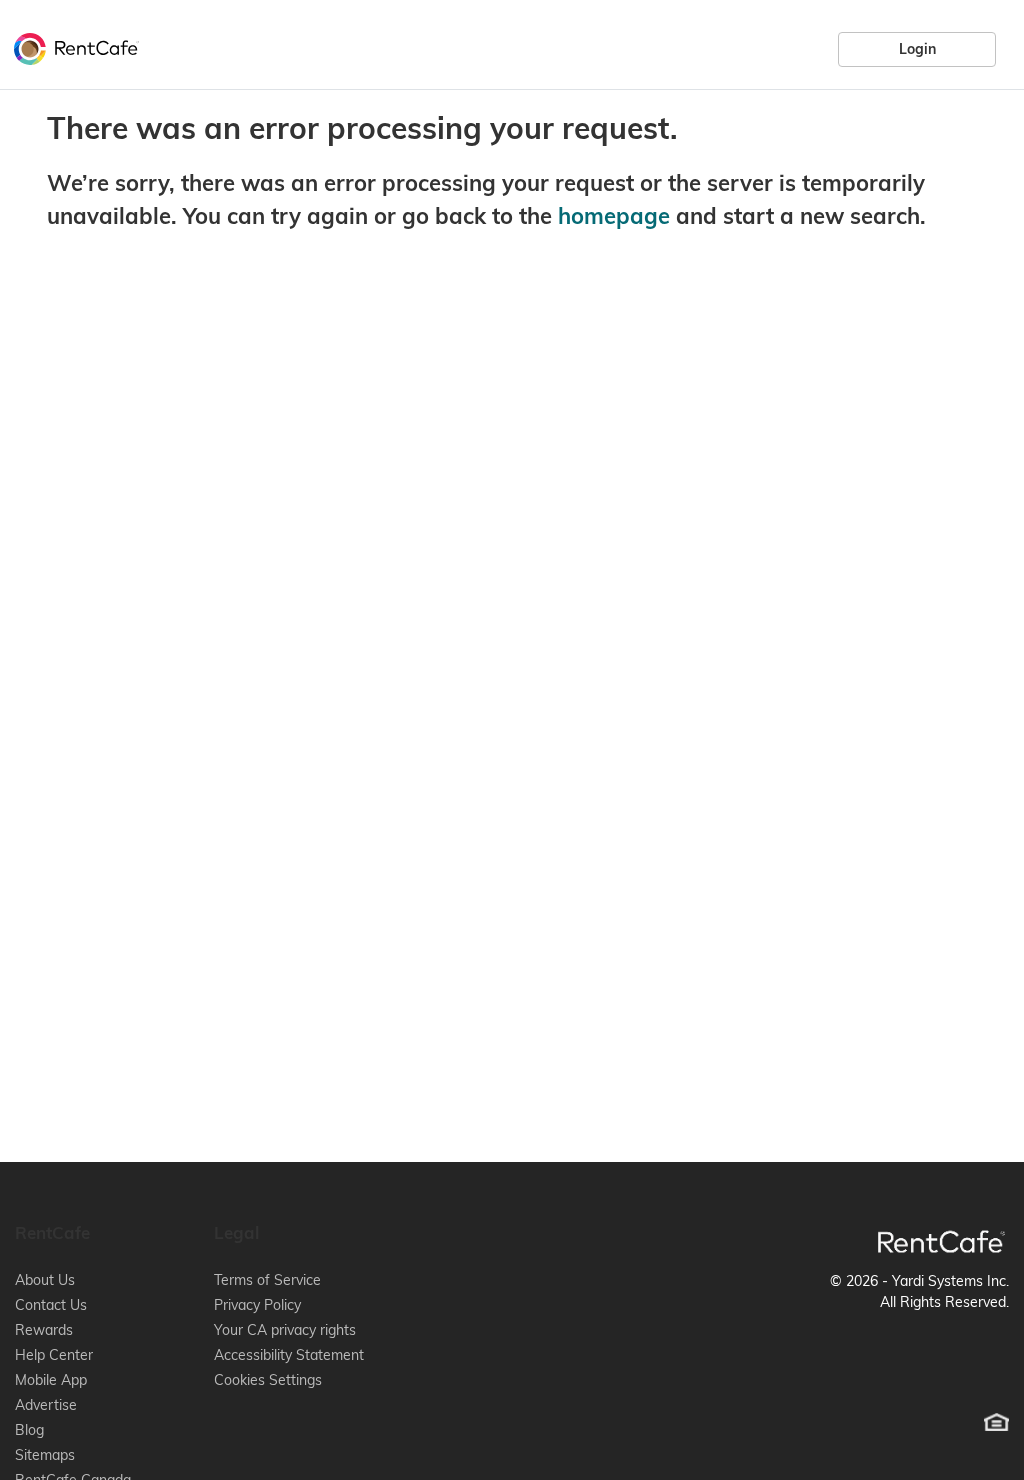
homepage (614, 216)
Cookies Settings (268, 1380)
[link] (917, 49)
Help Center (54, 1355)
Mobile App (51, 1380)
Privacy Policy (257, 1305)
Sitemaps (45, 1455)
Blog (29, 1430)
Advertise (46, 1405)
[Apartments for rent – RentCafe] (71, 46)
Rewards (44, 1330)
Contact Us (51, 1305)
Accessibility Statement (289, 1355)
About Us (45, 1280)
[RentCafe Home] (941, 1241)
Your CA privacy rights (285, 1330)
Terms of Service (267, 1280)
